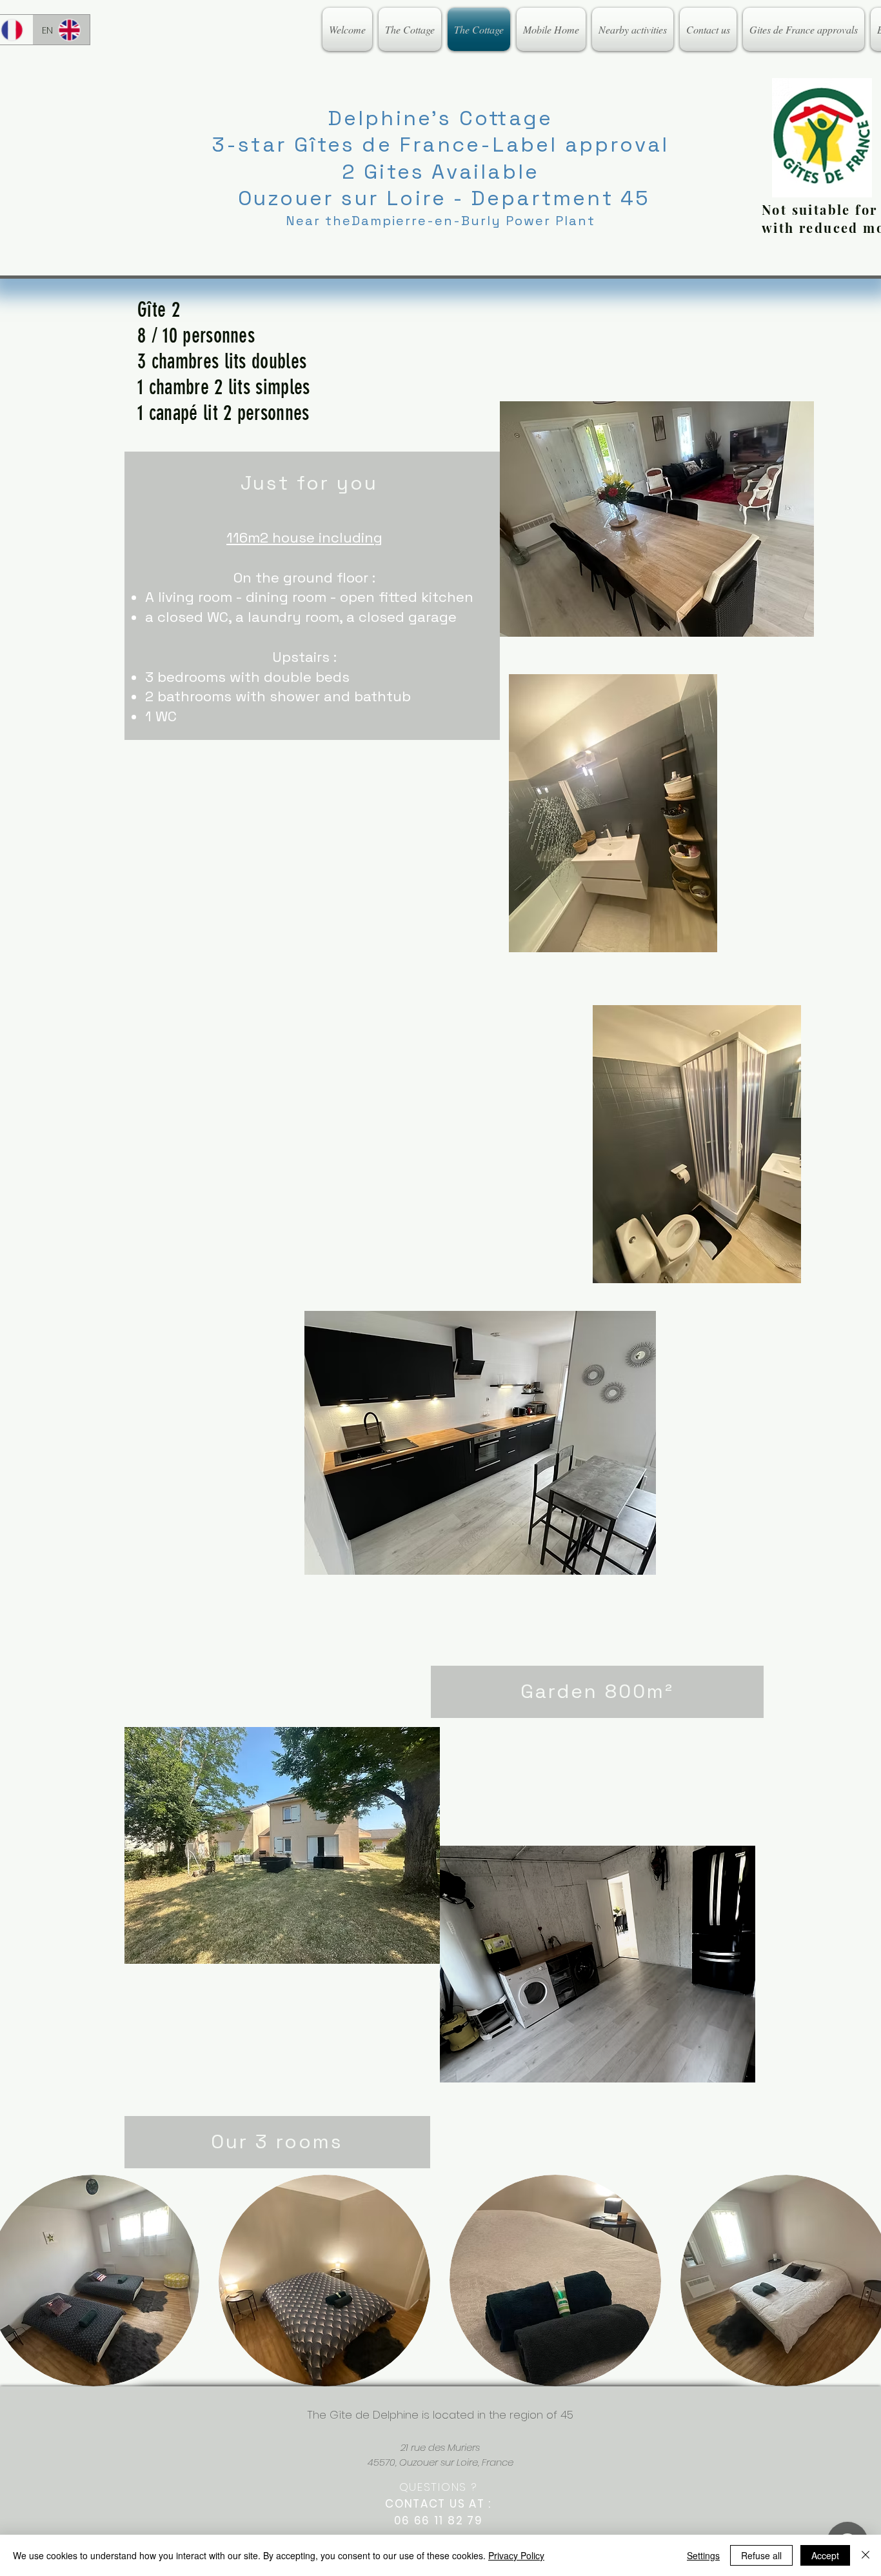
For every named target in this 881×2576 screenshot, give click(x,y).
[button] (324, 2281)
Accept (825, 2555)
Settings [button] (703, 2555)
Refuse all (761, 2555)
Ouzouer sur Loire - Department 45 (441, 198)
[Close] (866, 2555)
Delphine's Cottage (441, 118)
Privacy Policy (516, 2555)
